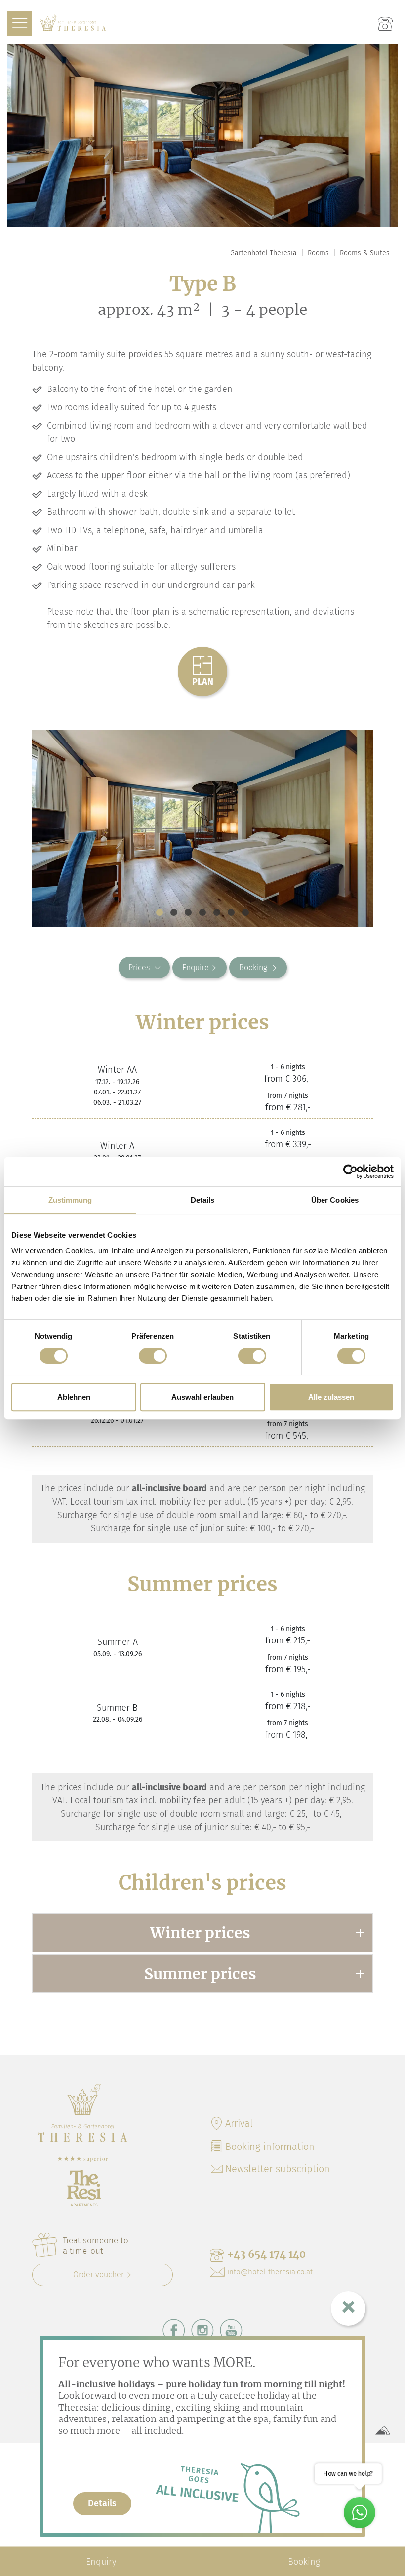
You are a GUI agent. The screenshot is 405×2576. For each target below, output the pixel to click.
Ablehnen (74, 1397)
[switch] (153, 1356)
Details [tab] (203, 1200)
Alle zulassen (331, 1397)
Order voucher (99, 2275)
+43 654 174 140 (266, 2254)
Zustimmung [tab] (70, 1200)
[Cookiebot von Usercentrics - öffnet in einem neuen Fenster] (350, 1171)
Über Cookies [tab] (335, 1200)
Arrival (239, 2123)
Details (102, 2503)
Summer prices (200, 1974)
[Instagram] (202, 2330)
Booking (254, 967)
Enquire (196, 967)
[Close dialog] (348, 2308)
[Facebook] (174, 2330)
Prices (139, 967)
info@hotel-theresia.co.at (270, 2272)
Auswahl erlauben (202, 1397)
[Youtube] (231, 2330)
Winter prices (200, 1933)
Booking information (270, 2147)
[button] (160, 912)
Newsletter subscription (278, 2169)
